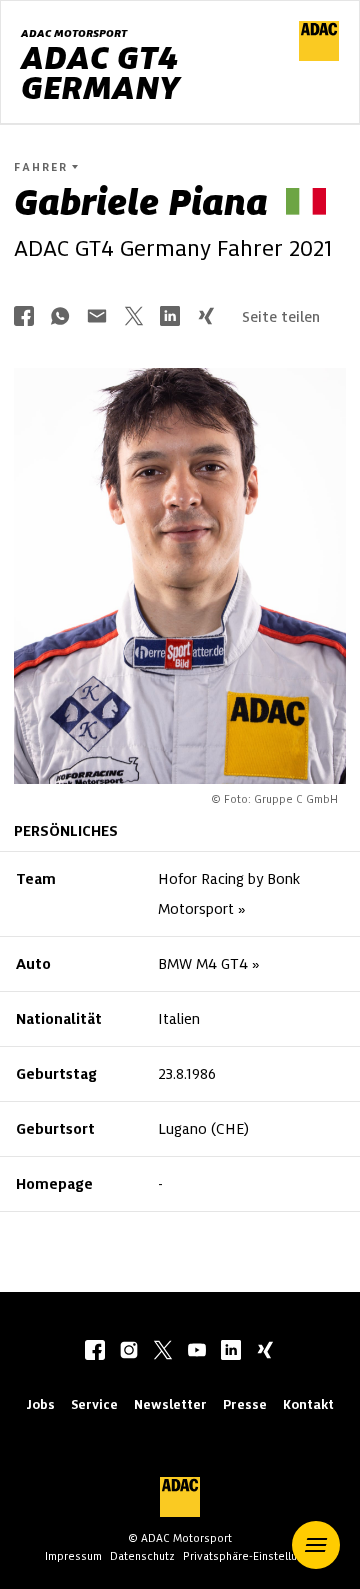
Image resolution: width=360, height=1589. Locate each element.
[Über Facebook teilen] (24, 317)
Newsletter (170, 1404)
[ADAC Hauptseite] (319, 56)
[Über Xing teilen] (206, 317)
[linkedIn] (231, 1352)
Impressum (73, 1556)
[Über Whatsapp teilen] (60, 317)
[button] (316, 1545)
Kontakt (308, 1404)
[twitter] (163, 1352)
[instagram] (129, 1352)
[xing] (265, 1352)
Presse (245, 1404)
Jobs (40, 1404)
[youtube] (197, 1352)
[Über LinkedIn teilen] (170, 317)
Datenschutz (142, 1556)
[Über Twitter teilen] (134, 317)
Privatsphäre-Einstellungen (253, 1556)
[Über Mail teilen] (97, 317)
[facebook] (95, 1352)
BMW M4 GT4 (203, 964)
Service (94, 1404)
